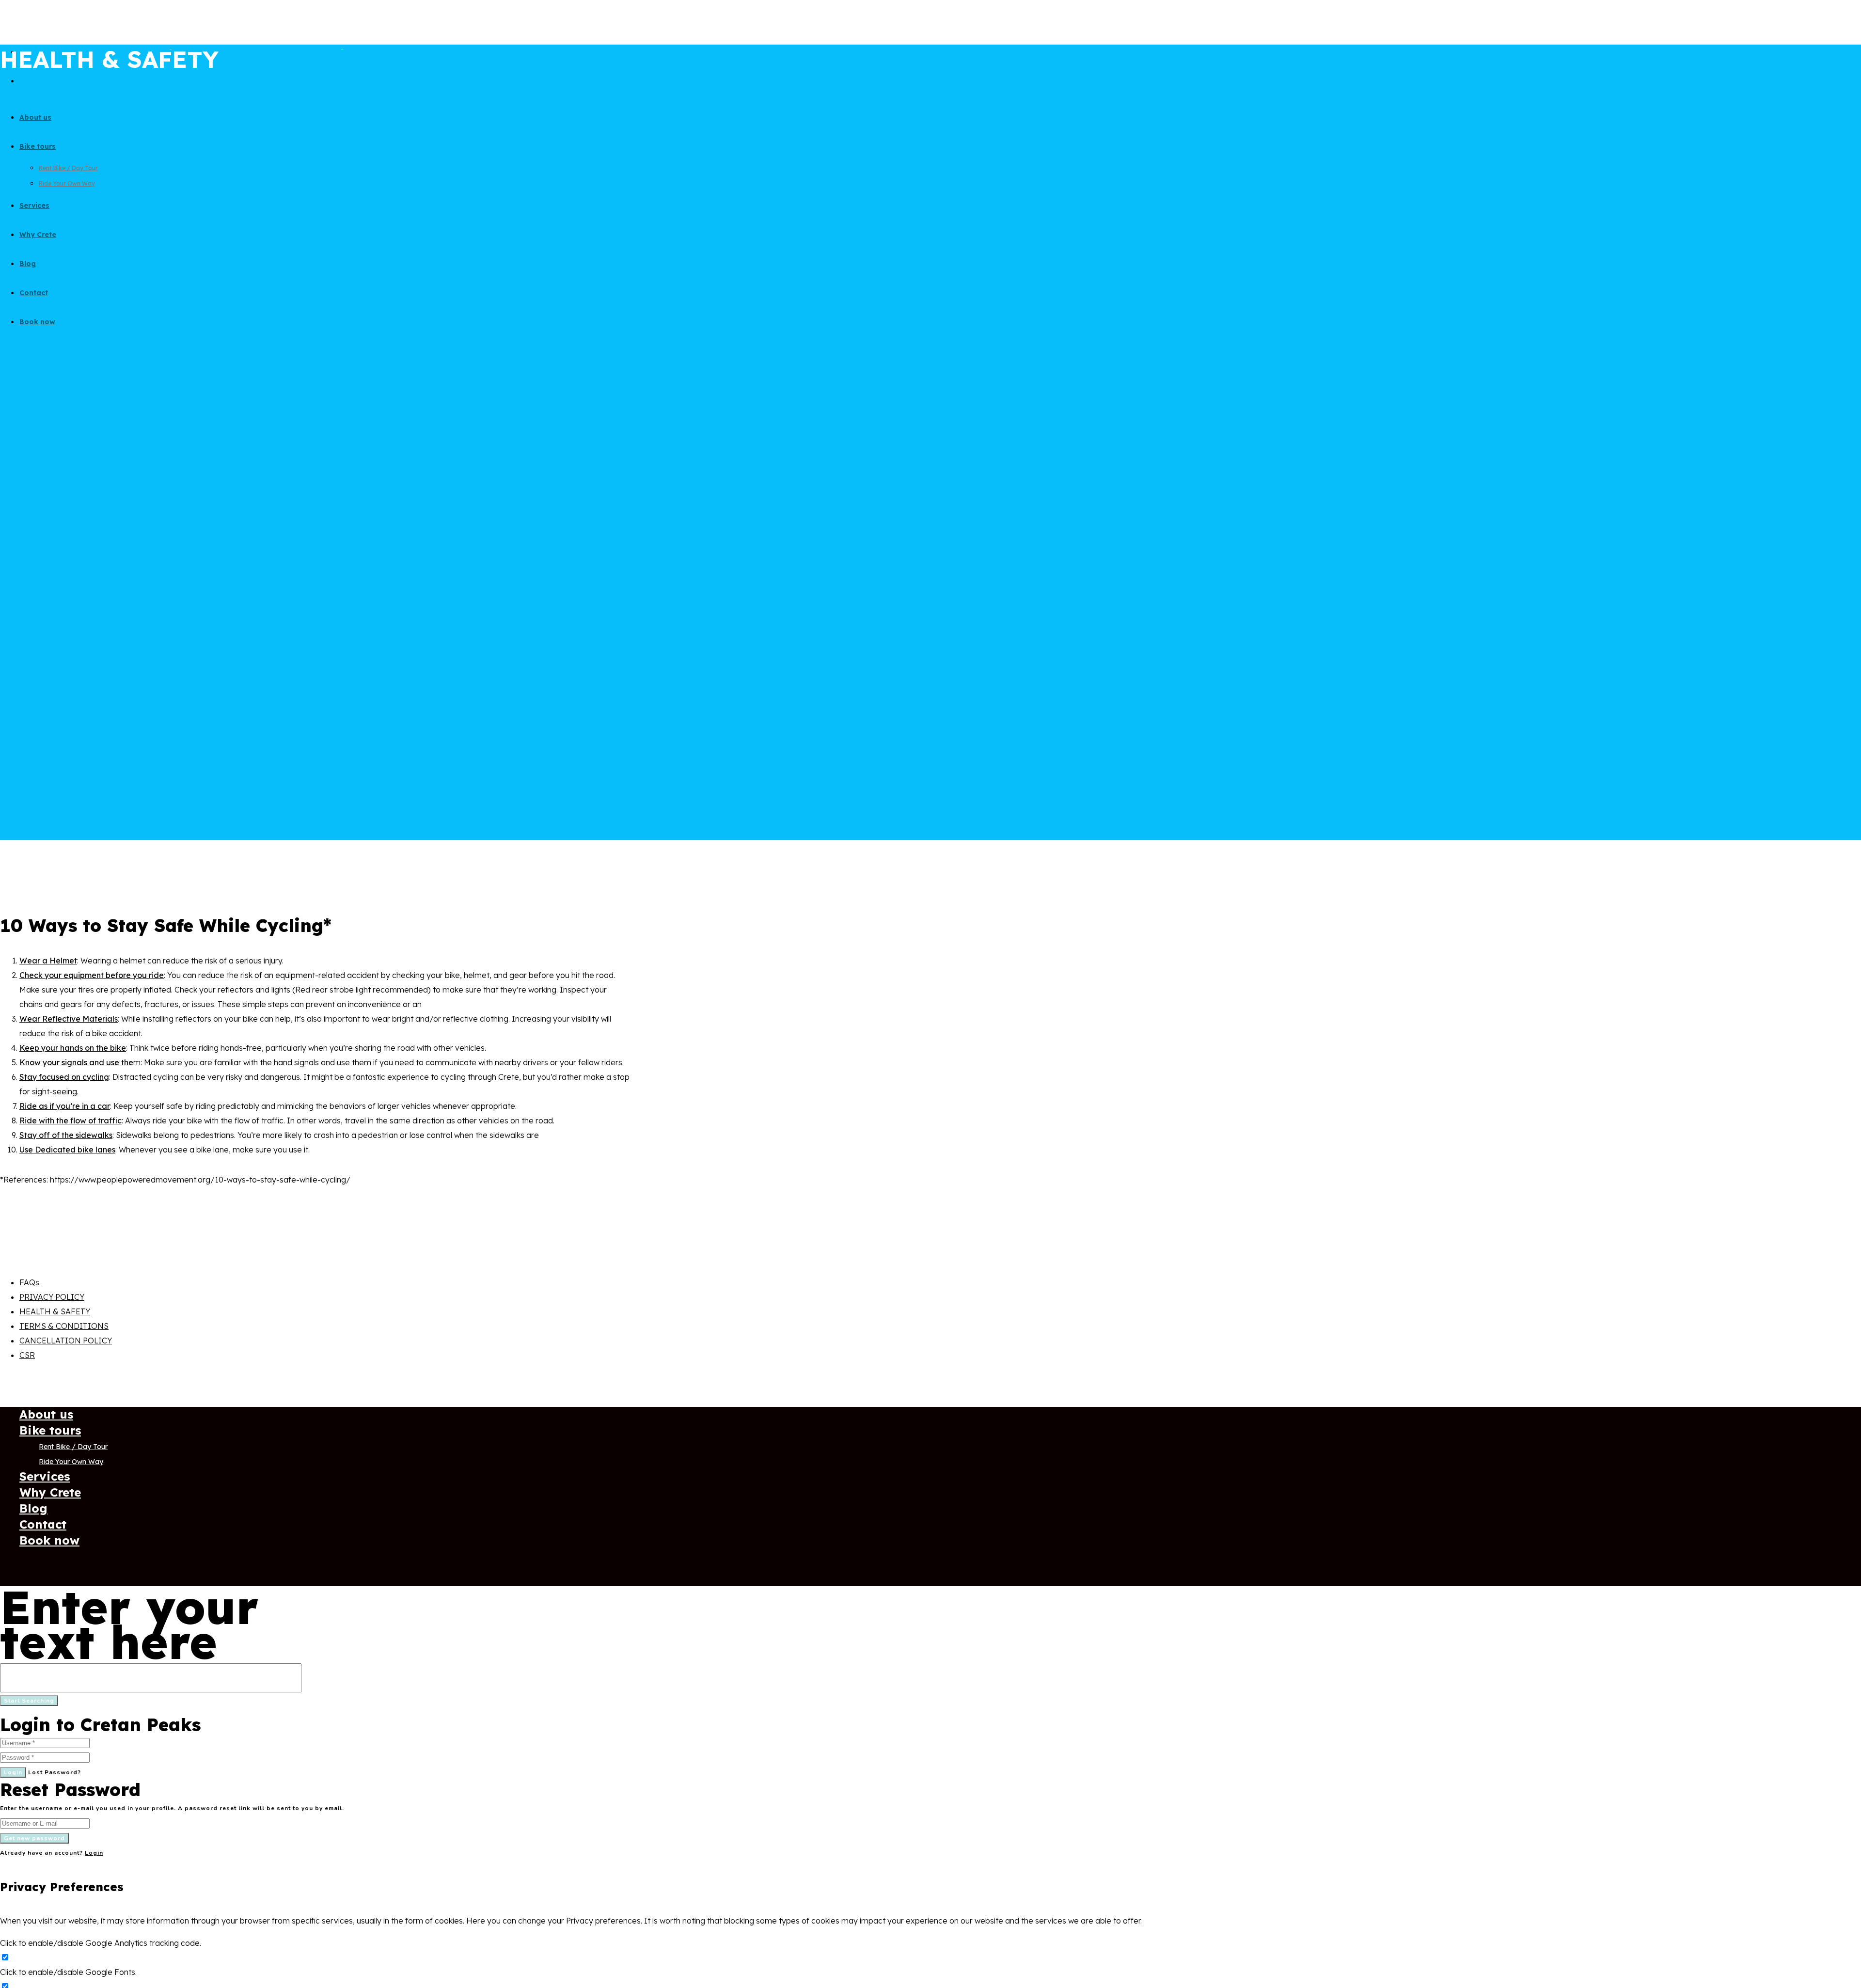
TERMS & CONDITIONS (64, 1326)
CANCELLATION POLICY (66, 1341)
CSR (27, 1355)
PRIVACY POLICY (52, 1297)
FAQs (29, 1282)
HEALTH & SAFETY (55, 1311)
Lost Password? (55, 1772)
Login (13, 1772)
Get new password (34, 1838)
